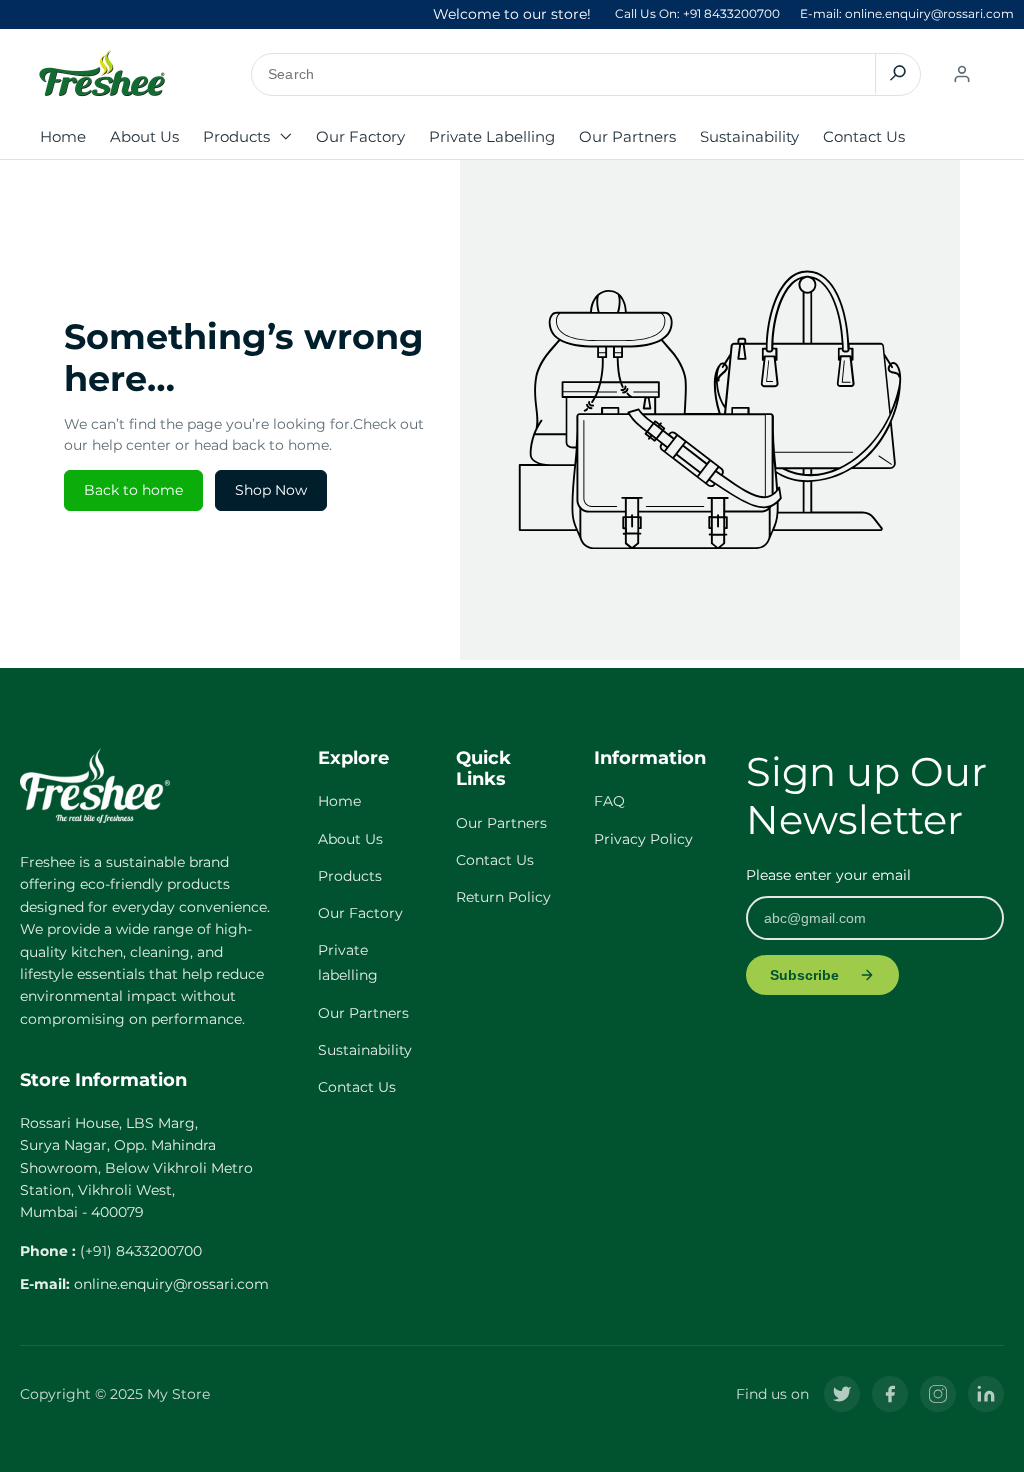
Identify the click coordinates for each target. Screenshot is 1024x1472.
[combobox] (586, 74)
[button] (247, 137)
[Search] (897, 73)
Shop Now (271, 490)
